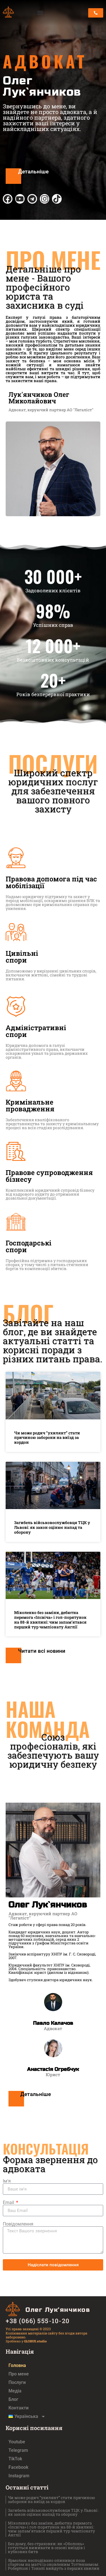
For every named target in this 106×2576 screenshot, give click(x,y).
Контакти (19, 2408)
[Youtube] (20, 199)
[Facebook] (8, 199)
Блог (13, 2399)
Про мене (19, 2374)
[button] (40, 13)
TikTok (15, 2459)
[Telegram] (32, 199)
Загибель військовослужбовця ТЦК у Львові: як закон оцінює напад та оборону (52, 1527)
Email (9, 2203)
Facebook (18, 2467)
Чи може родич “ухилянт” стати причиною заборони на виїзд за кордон (47, 1438)
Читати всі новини (42, 1651)
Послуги (17, 2382)
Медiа (15, 2391)
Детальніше (33, 172)
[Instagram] (45, 199)
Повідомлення (18, 2224)
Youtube (17, 2442)
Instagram (19, 2476)
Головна (17, 2365)
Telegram (18, 2450)
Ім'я (7, 2181)
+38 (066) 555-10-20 (38, 2321)
